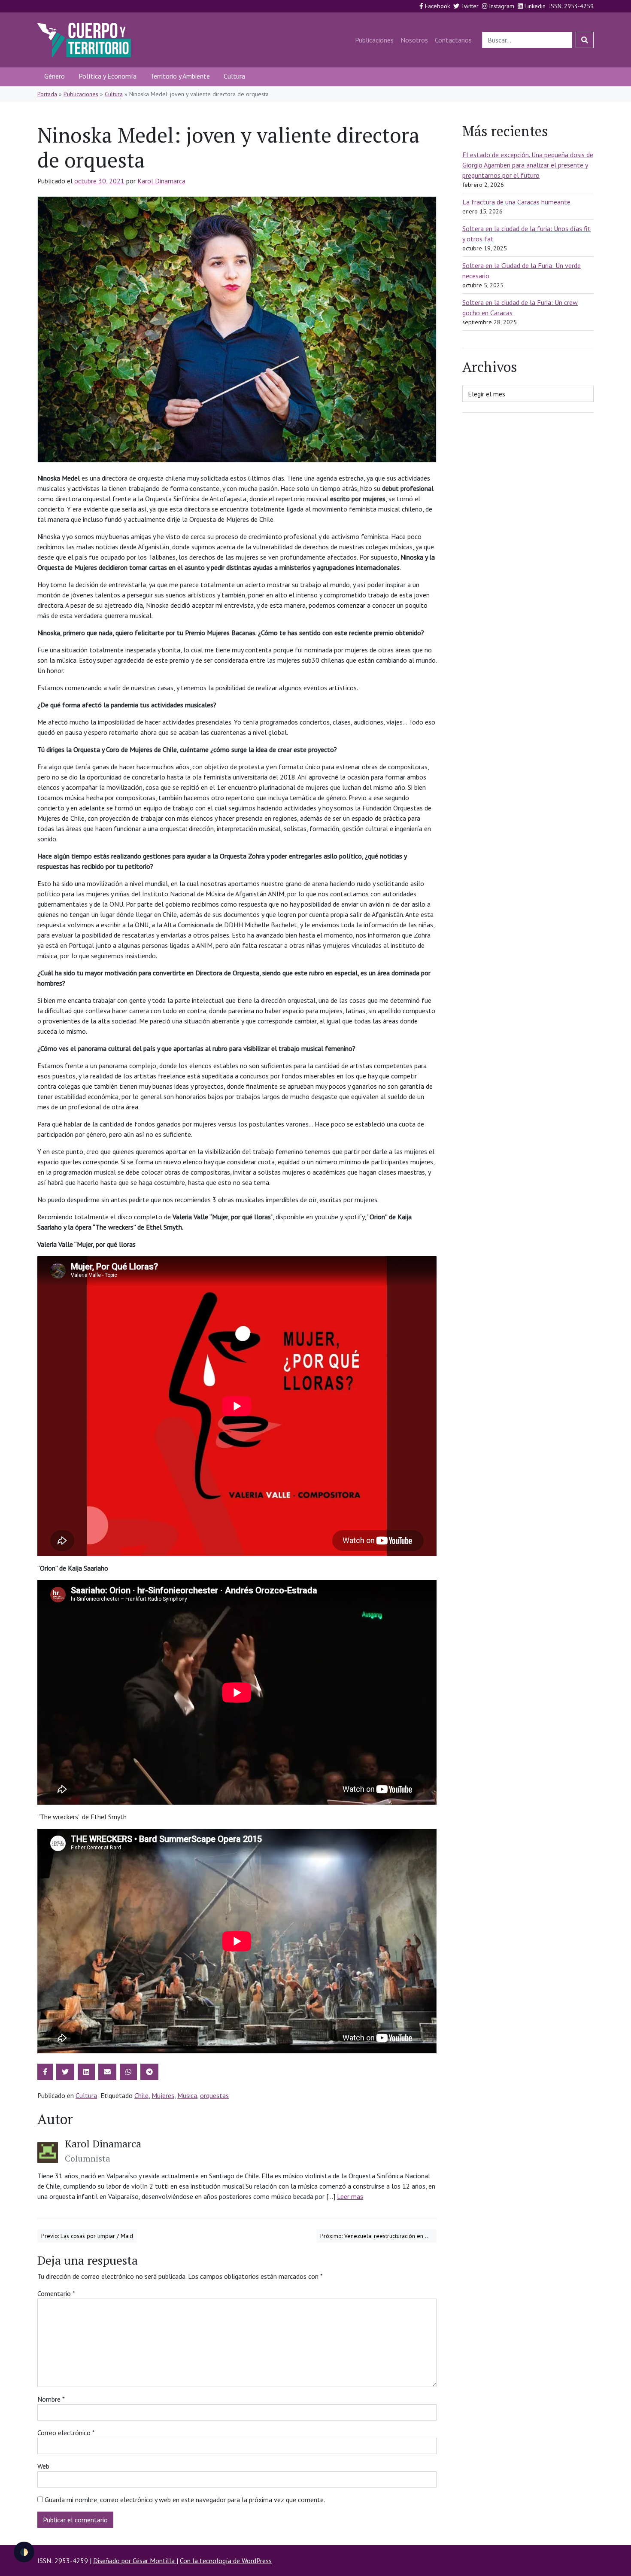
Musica (187, 2095)
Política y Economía (108, 76)
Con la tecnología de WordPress (226, 2561)
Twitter (469, 6)
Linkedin (534, 6)
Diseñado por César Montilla (135, 2561)
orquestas (214, 2095)
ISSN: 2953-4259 (571, 6)
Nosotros (414, 40)
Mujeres (163, 2095)
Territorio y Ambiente (180, 76)
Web (43, 2466)
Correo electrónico (66, 2433)
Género (55, 76)
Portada (47, 94)
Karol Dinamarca (161, 181)
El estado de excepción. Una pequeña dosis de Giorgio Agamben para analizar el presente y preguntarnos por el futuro (528, 165)
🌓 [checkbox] (24, 2552)
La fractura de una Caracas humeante (516, 202)
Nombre (51, 2399)
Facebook (437, 6)
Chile (141, 2095)
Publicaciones (374, 40)
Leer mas (350, 2196)
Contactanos (453, 40)
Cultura (234, 76)
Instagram (501, 6)
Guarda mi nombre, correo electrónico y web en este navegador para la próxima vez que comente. (185, 2500)
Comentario (56, 2293)
